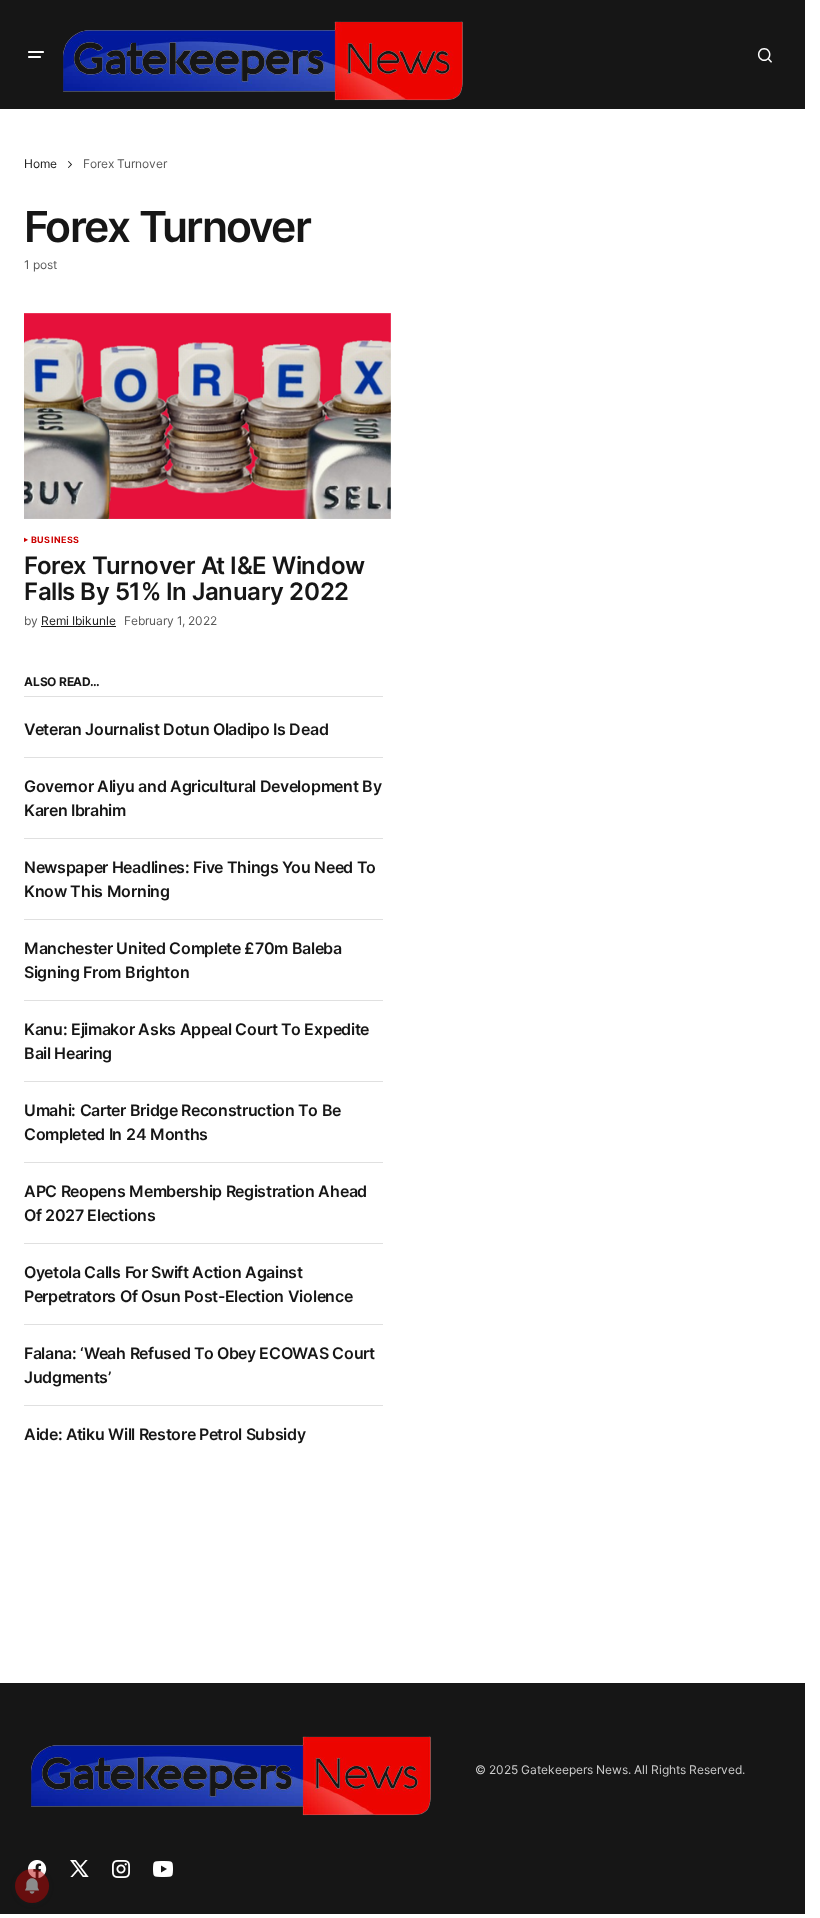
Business (55, 540)
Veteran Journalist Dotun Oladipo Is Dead (176, 729)
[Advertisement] (606, 815)
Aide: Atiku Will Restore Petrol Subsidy (165, 1434)
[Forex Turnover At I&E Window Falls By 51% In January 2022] (207, 416)
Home (40, 163)
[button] (36, 55)
